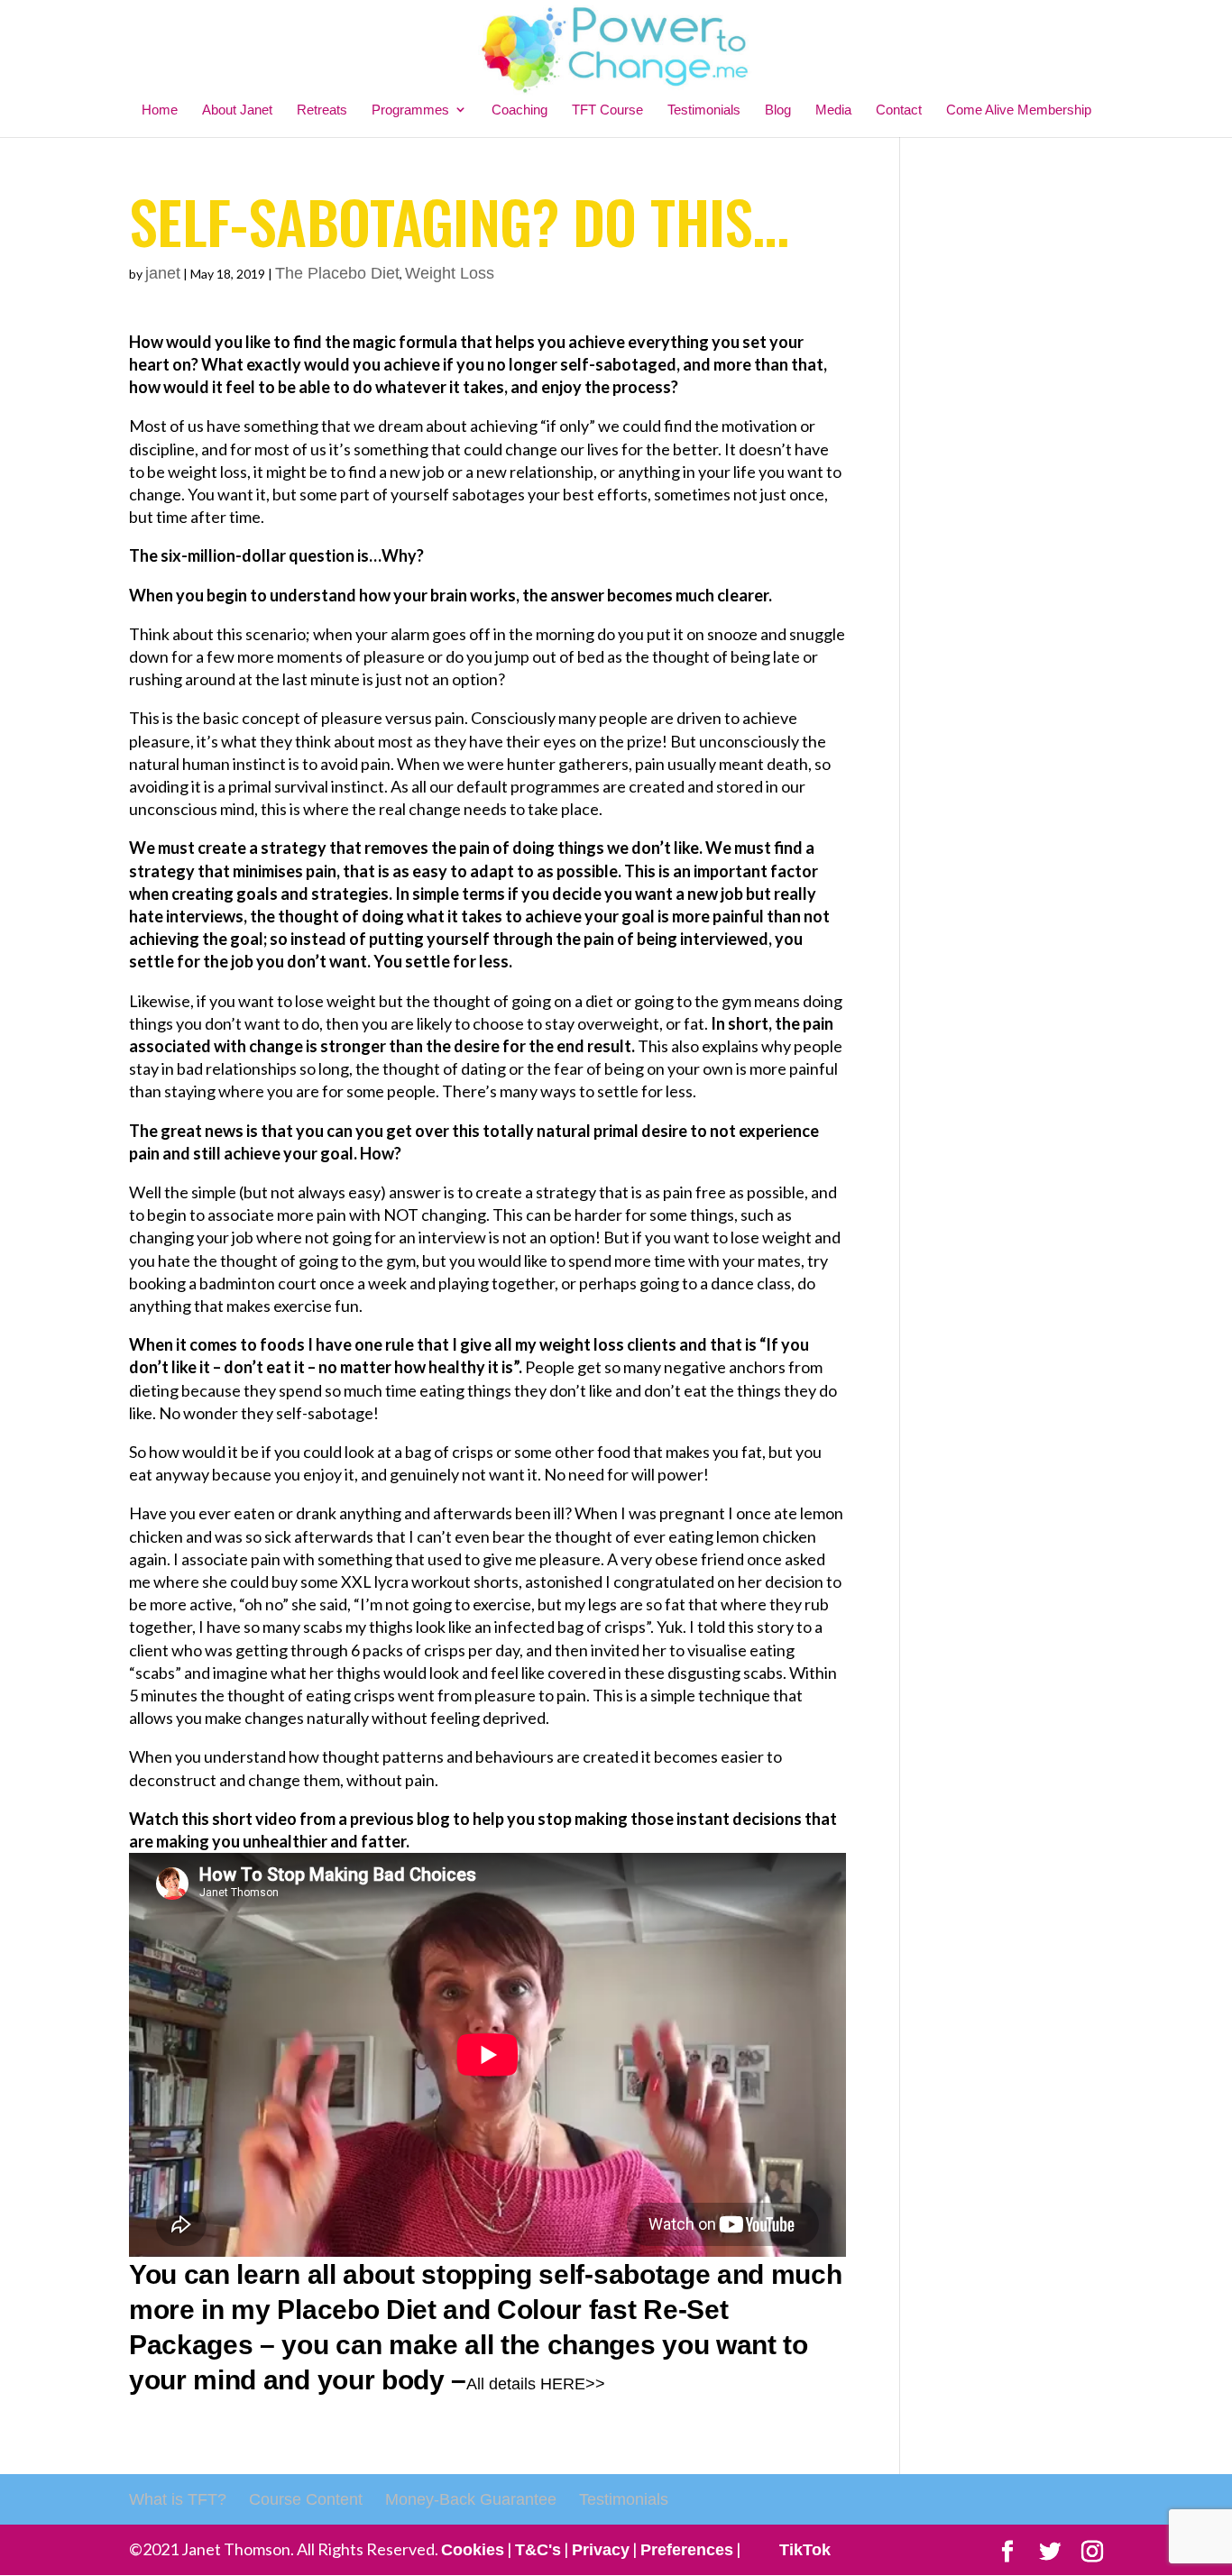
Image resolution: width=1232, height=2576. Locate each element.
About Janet (237, 110)
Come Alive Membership (1019, 110)
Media (833, 110)
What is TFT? (178, 2499)
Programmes (410, 110)
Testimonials (704, 110)
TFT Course (607, 110)
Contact (899, 110)
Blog (778, 110)
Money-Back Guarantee (471, 2499)
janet (163, 273)
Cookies (473, 2550)
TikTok (805, 2550)
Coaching (519, 110)
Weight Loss (450, 273)
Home (160, 110)
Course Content (306, 2499)
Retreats (322, 110)
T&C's (538, 2550)
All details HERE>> (536, 2384)
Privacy (601, 2550)
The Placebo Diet (337, 273)
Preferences (687, 2550)
